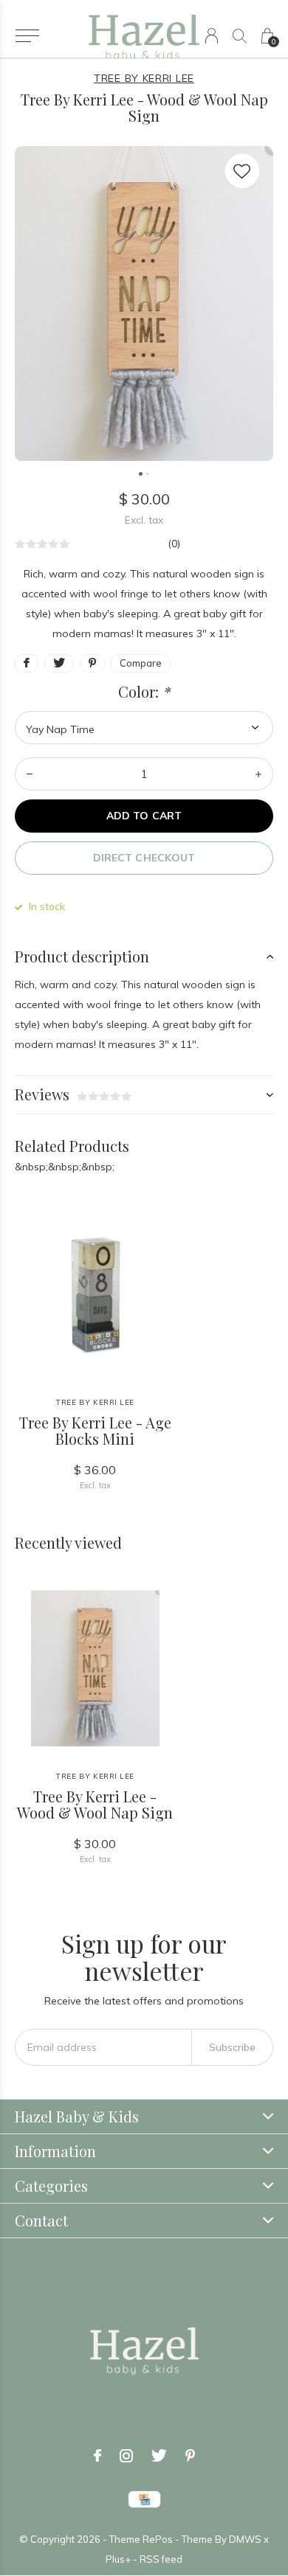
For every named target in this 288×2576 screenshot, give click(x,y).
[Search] (240, 36)
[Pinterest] (190, 2456)
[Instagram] (126, 2456)
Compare (141, 663)
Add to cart (144, 816)
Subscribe (232, 2047)
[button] (27, 36)
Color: (144, 692)
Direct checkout (144, 858)
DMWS (245, 2539)
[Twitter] (159, 2456)
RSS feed (161, 2559)
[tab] (144, 957)
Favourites (242, 171)
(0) (174, 544)
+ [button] (258, 774)
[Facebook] (97, 2456)
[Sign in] (212, 36)
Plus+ (118, 2559)
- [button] (30, 774)
